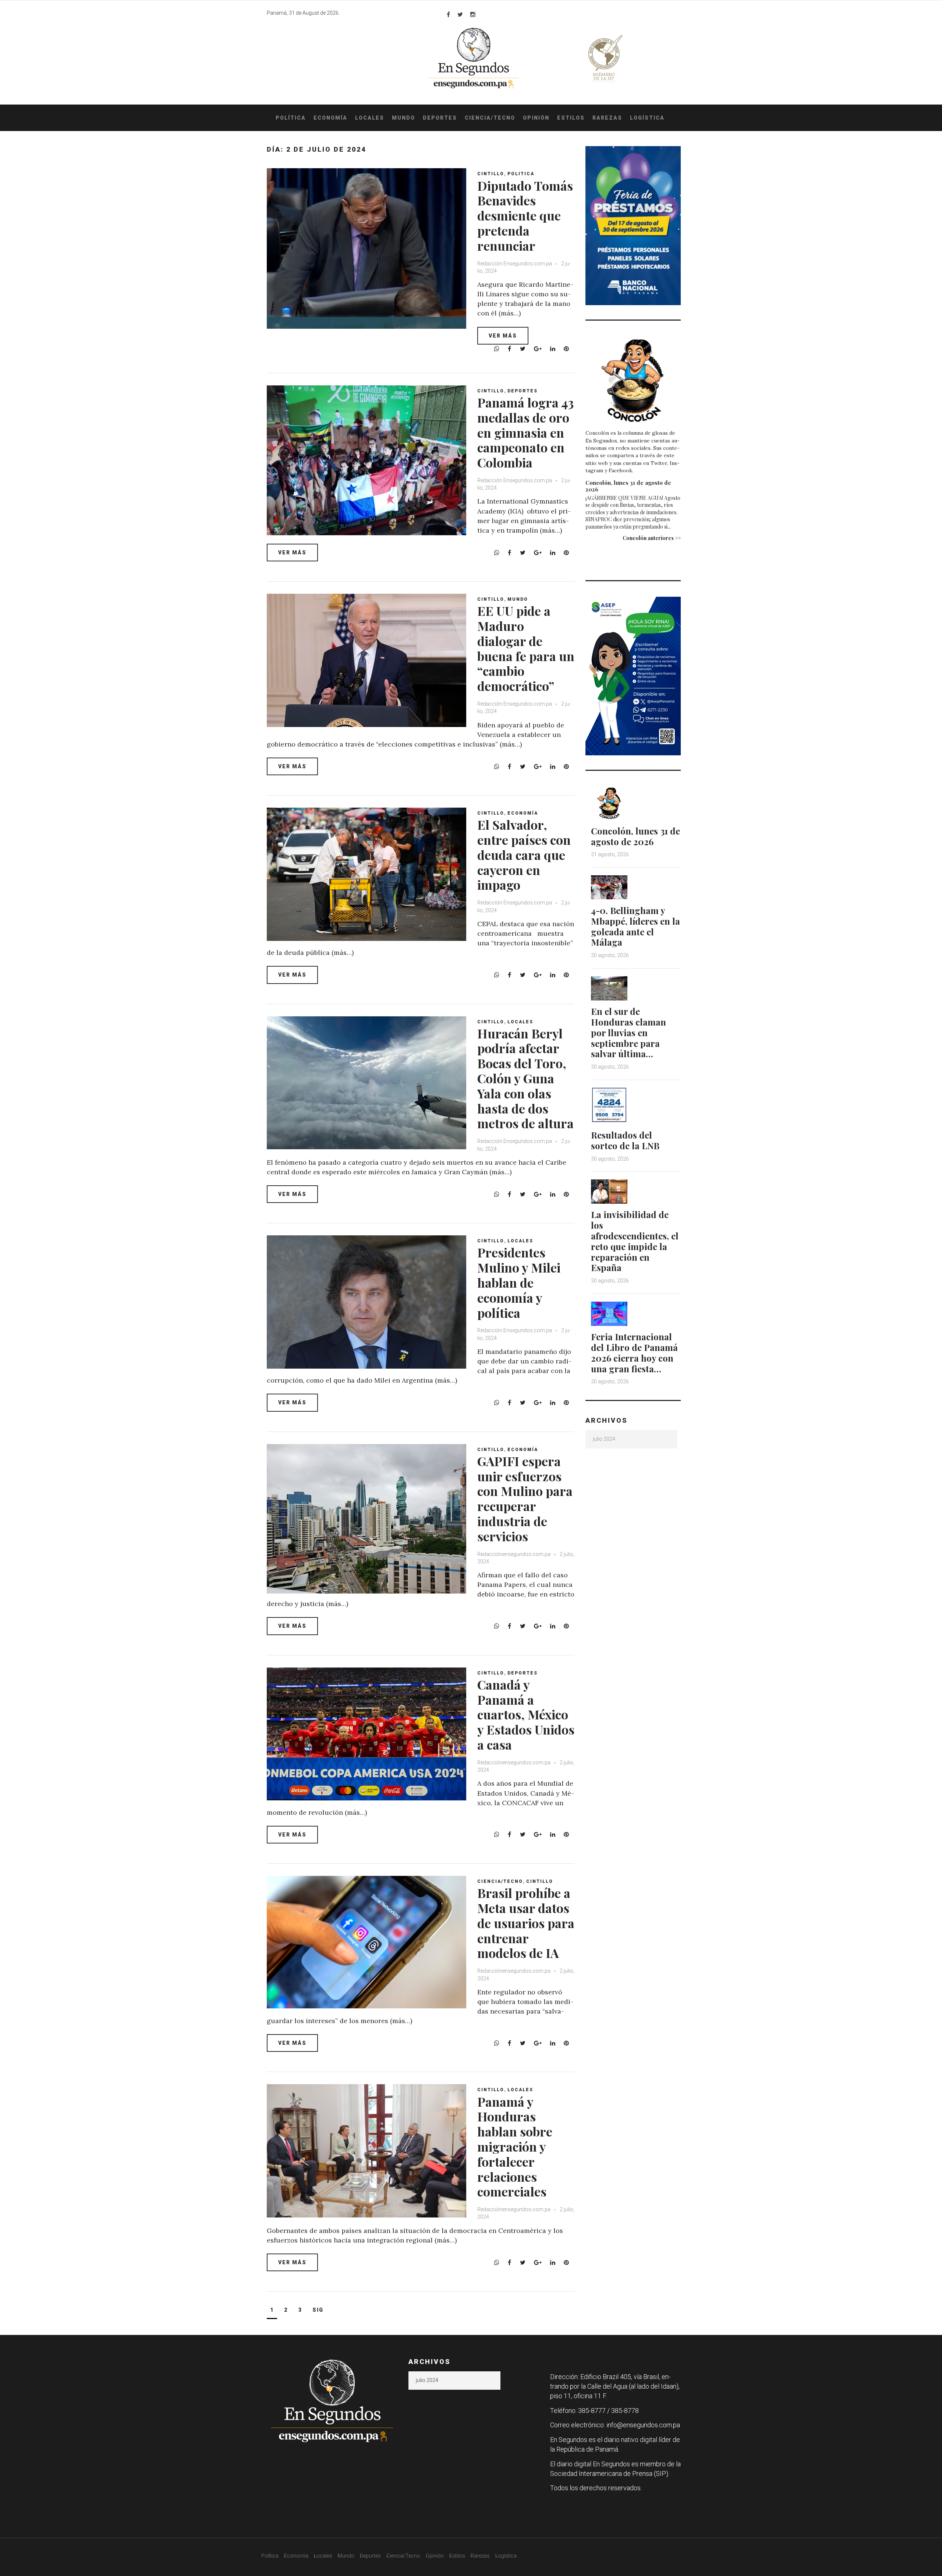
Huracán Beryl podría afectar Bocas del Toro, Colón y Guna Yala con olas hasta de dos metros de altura (525, 1078)
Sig (318, 2310)
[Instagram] (473, 14)
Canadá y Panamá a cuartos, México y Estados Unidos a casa (526, 1714)
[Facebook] (448, 14)
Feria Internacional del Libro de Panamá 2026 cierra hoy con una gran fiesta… (634, 1352)
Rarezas (607, 118)
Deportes (440, 118)
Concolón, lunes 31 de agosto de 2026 (628, 486)
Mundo (403, 118)
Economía (330, 118)
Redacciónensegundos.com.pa (514, 1554)
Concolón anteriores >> (652, 538)
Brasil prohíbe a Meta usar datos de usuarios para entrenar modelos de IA (526, 1923)
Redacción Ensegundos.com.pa (515, 264)
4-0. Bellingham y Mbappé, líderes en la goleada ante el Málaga (635, 926)
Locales (370, 118)
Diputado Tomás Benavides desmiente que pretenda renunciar (525, 216)
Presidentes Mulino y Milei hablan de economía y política (519, 1282)
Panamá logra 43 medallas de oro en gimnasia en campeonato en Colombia (525, 432)
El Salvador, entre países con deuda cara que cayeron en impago (524, 855)
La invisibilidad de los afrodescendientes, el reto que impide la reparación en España (635, 1241)
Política (291, 118)
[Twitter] (460, 14)
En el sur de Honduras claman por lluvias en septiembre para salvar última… (628, 1032)
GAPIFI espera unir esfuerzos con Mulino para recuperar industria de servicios (525, 1499)
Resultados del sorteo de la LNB (625, 1140)
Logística (647, 118)
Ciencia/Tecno (490, 118)
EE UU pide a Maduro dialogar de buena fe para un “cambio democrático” (526, 648)
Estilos (571, 118)
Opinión (536, 118)
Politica (521, 174)
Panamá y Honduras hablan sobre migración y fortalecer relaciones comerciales (515, 2147)
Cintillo (491, 174)
